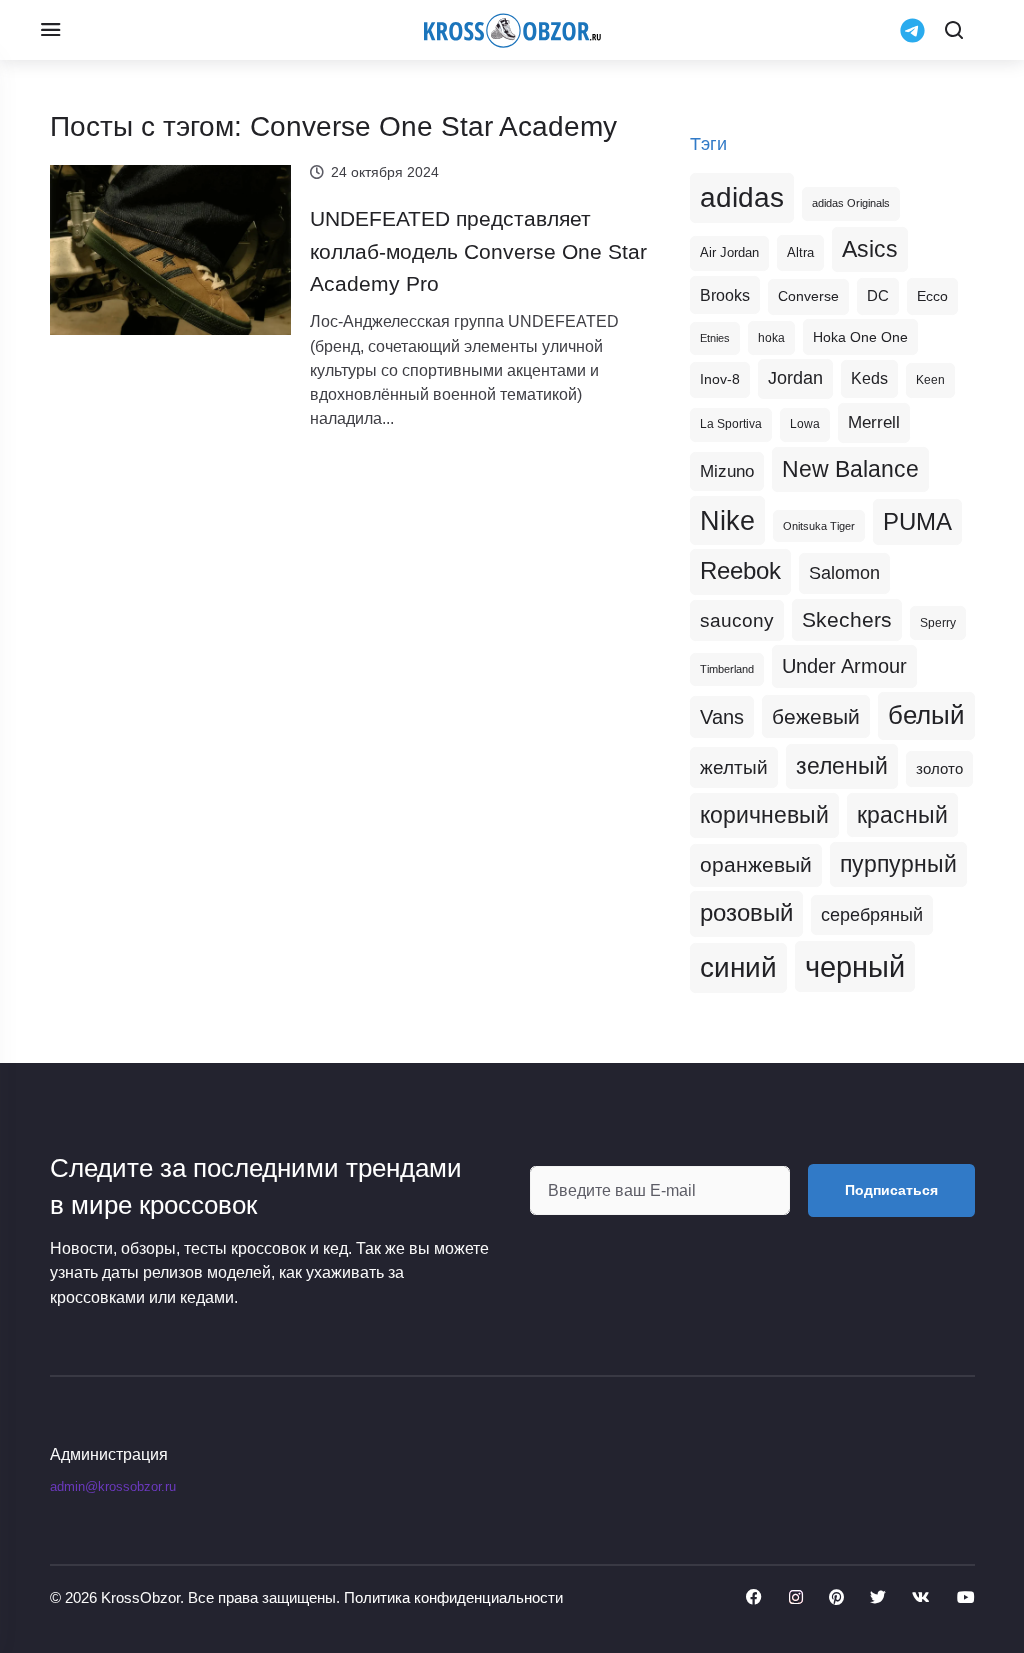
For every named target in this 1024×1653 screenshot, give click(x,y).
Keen (930, 380)
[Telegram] (912, 28)
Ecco (932, 296)
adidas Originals (851, 203)
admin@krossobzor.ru (113, 1486)
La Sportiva (731, 424)
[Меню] (50, 30)
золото (939, 769)
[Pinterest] (836, 1598)
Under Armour (844, 666)
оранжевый (756, 864)
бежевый (816, 716)
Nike (727, 520)
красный (902, 815)
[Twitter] (878, 1598)
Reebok (740, 571)
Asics (870, 249)
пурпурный (898, 864)
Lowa (805, 424)
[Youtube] (966, 1598)
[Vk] (921, 1598)
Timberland (727, 669)
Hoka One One (860, 337)
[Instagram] (796, 1598)
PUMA (917, 521)
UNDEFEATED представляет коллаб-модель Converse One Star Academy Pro (478, 251)
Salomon (844, 572)
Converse (808, 296)
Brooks (725, 295)
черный (855, 966)
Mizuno (727, 471)
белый (926, 715)
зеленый (842, 766)
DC (878, 296)
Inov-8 (720, 379)
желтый (734, 767)
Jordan (795, 378)
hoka (771, 338)
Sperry (938, 623)
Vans (722, 717)
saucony (737, 620)
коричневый (764, 815)
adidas (742, 197)
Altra (800, 252)
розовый (746, 913)
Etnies (715, 338)
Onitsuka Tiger (819, 526)
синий (738, 967)
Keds (869, 378)
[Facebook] (754, 1598)
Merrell (874, 422)
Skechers (847, 619)
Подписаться (891, 1190)
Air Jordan (729, 253)
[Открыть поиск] (954, 30)
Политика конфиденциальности (453, 1597)
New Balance (850, 469)
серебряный (872, 915)
